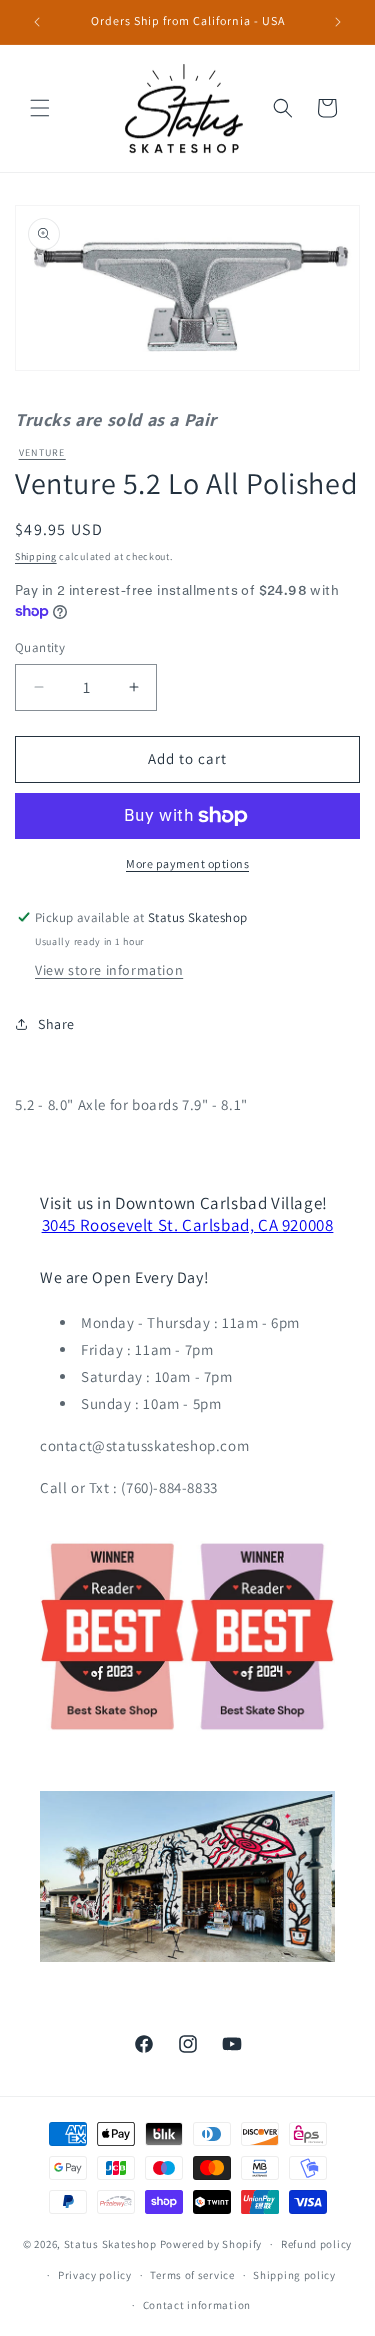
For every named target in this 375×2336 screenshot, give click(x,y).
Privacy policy (95, 2275)
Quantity (40, 647)
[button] (40, 108)
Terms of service (192, 2275)
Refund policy (316, 2244)
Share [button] (56, 1024)
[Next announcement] (338, 22)
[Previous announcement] (37, 22)
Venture (42, 452)
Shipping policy (294, 2275)
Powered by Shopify (211, 2244)
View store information (109, 970)
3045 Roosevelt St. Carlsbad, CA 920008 (188, 1225)
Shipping (36, 556)
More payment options (187, 863)
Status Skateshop (110, 2244)
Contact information (197, 2305)
